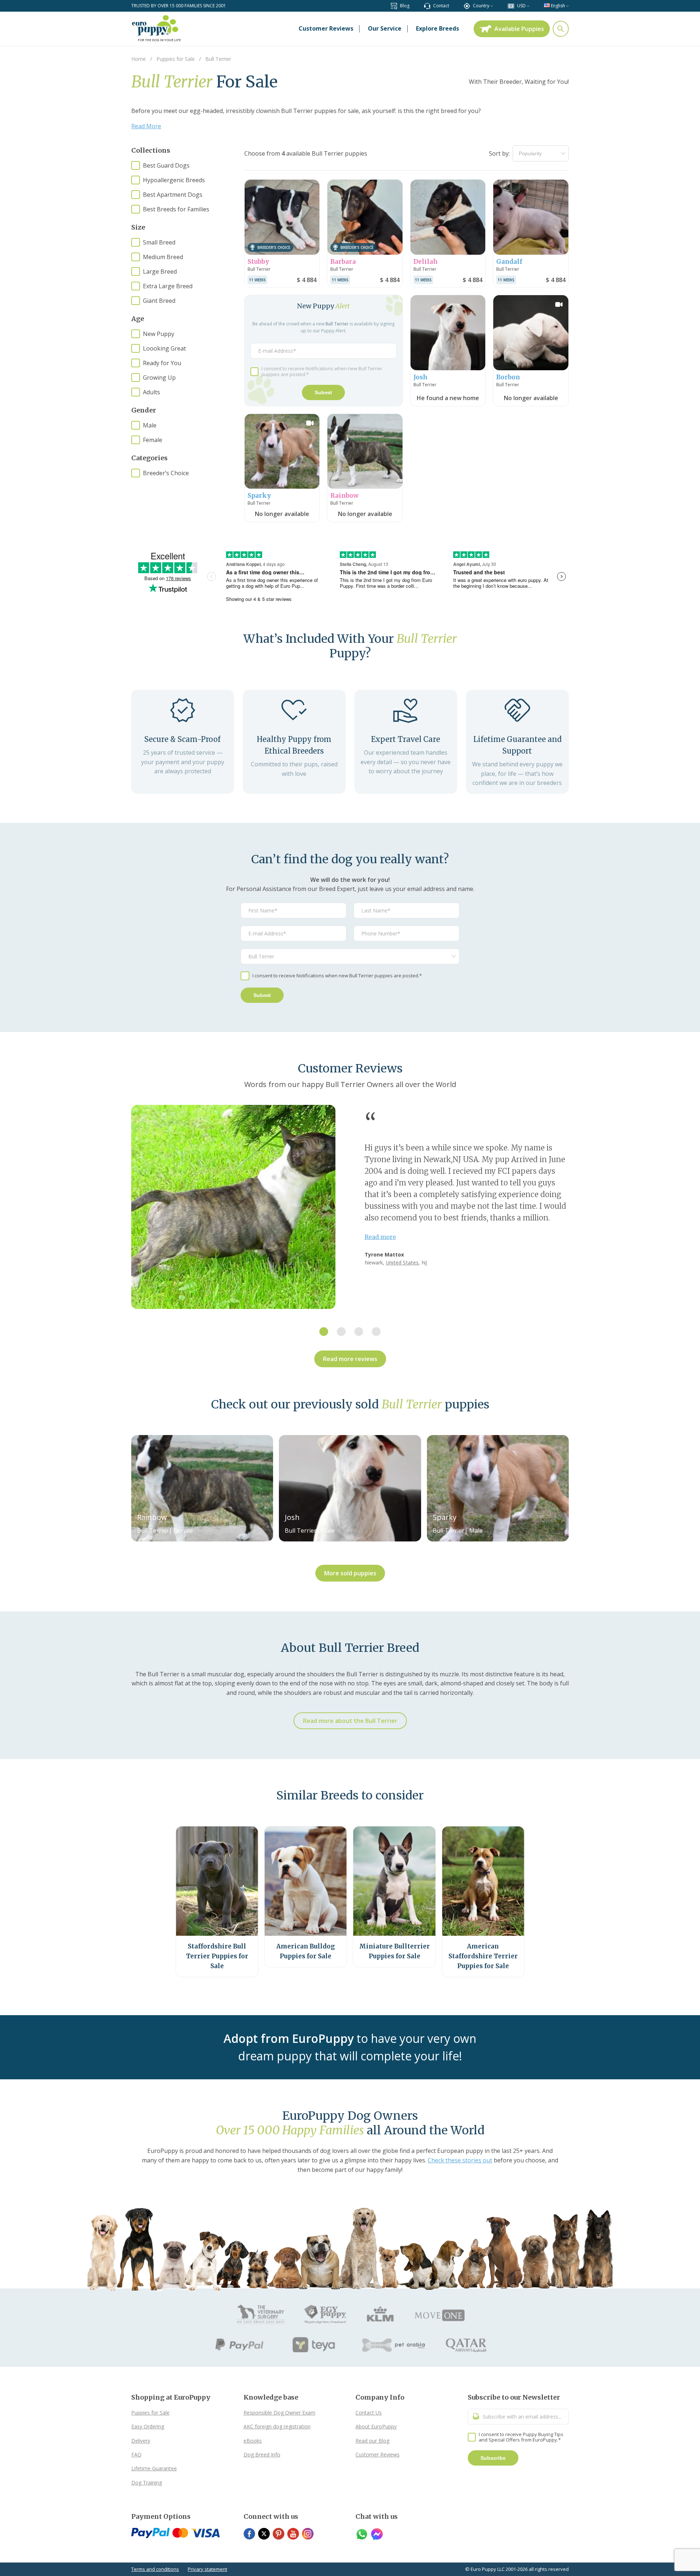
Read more (380, 1237)
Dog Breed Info (262, 2454)
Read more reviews (350, 1359)
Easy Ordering (148, 2426)
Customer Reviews (378, 2454)
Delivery (141, 2441)
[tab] (324, 1332)
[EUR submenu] (528, 6)
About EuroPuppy (376, 2426)
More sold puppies (350, 1573)
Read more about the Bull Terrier (350, 1721)
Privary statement (207, 2569)
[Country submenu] (492, 6)
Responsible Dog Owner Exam (279, 2413)
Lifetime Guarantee (154, 2468)
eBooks (253, 2441)
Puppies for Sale (150, 2413)
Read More (146, 126)
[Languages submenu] (567, 6)
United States (402, 1262)
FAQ (136, 2454)
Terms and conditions (155, 2569)
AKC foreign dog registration (277, 2426)
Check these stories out (460, 2160)
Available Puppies (519, 29)
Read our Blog (372, 2441)
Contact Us (369, 2413)
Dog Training (147, 2483)
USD (521, 6)
